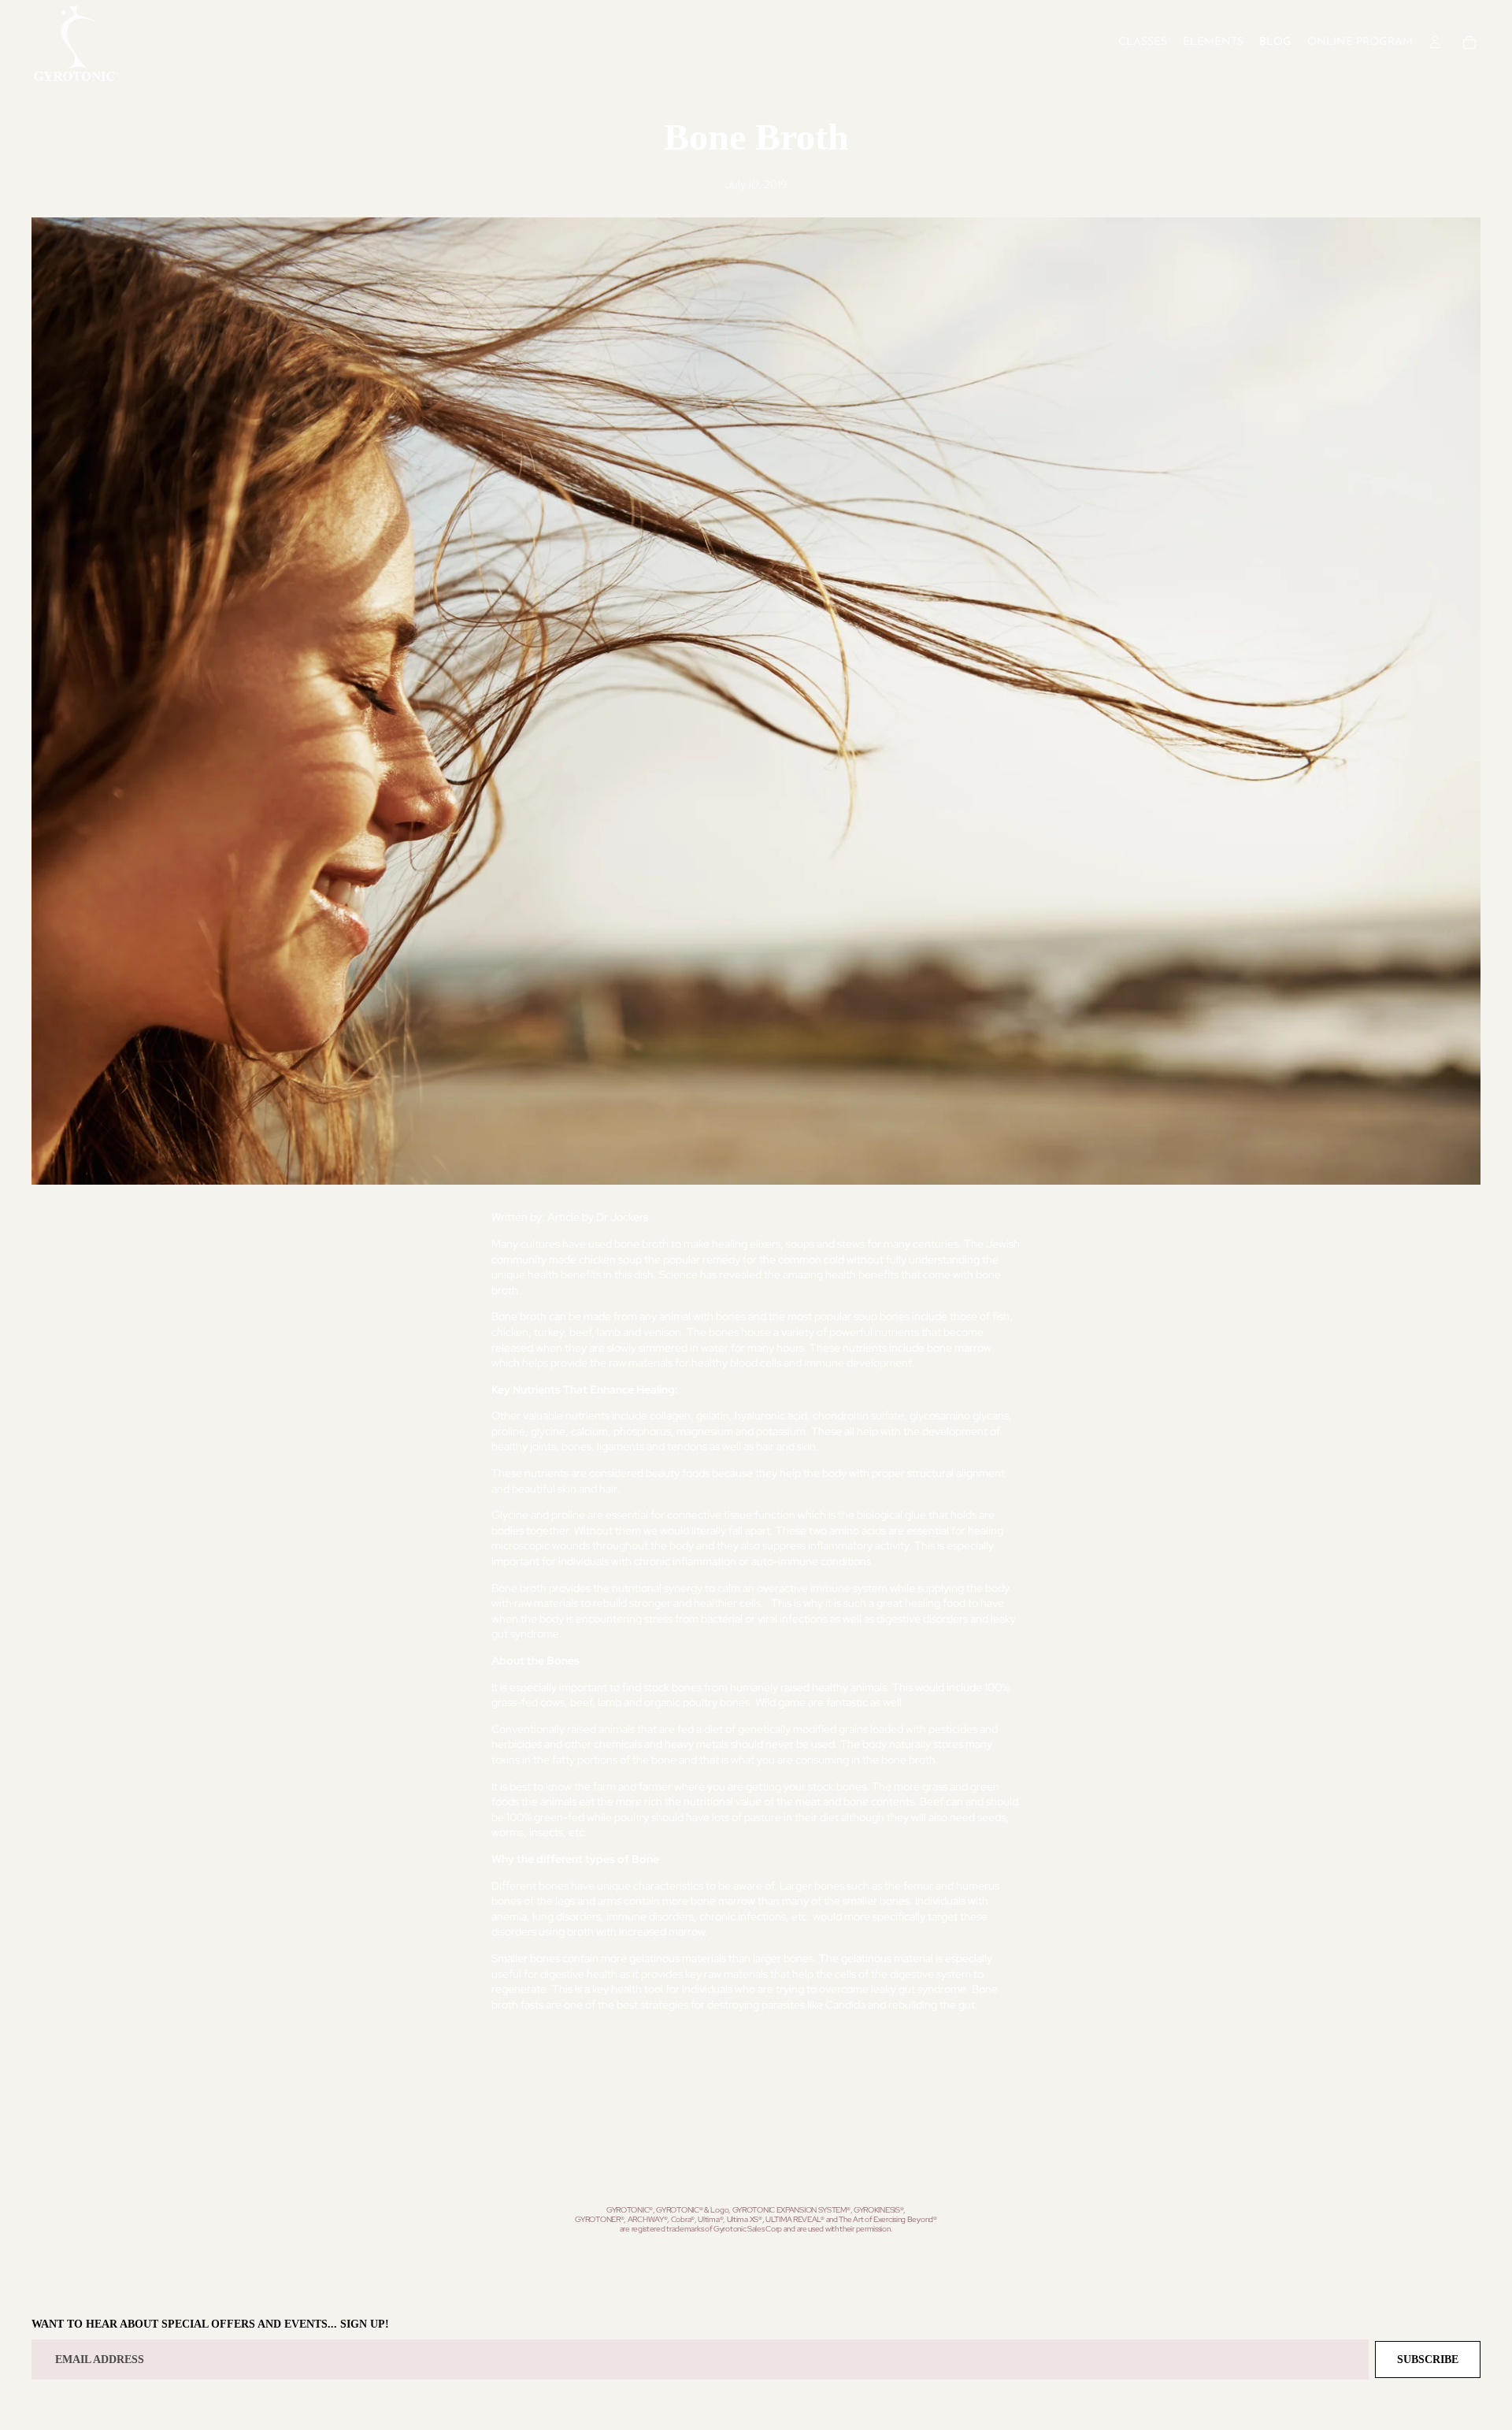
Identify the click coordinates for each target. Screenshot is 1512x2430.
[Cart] (1469, 43)
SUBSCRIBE (1428, 2360)
